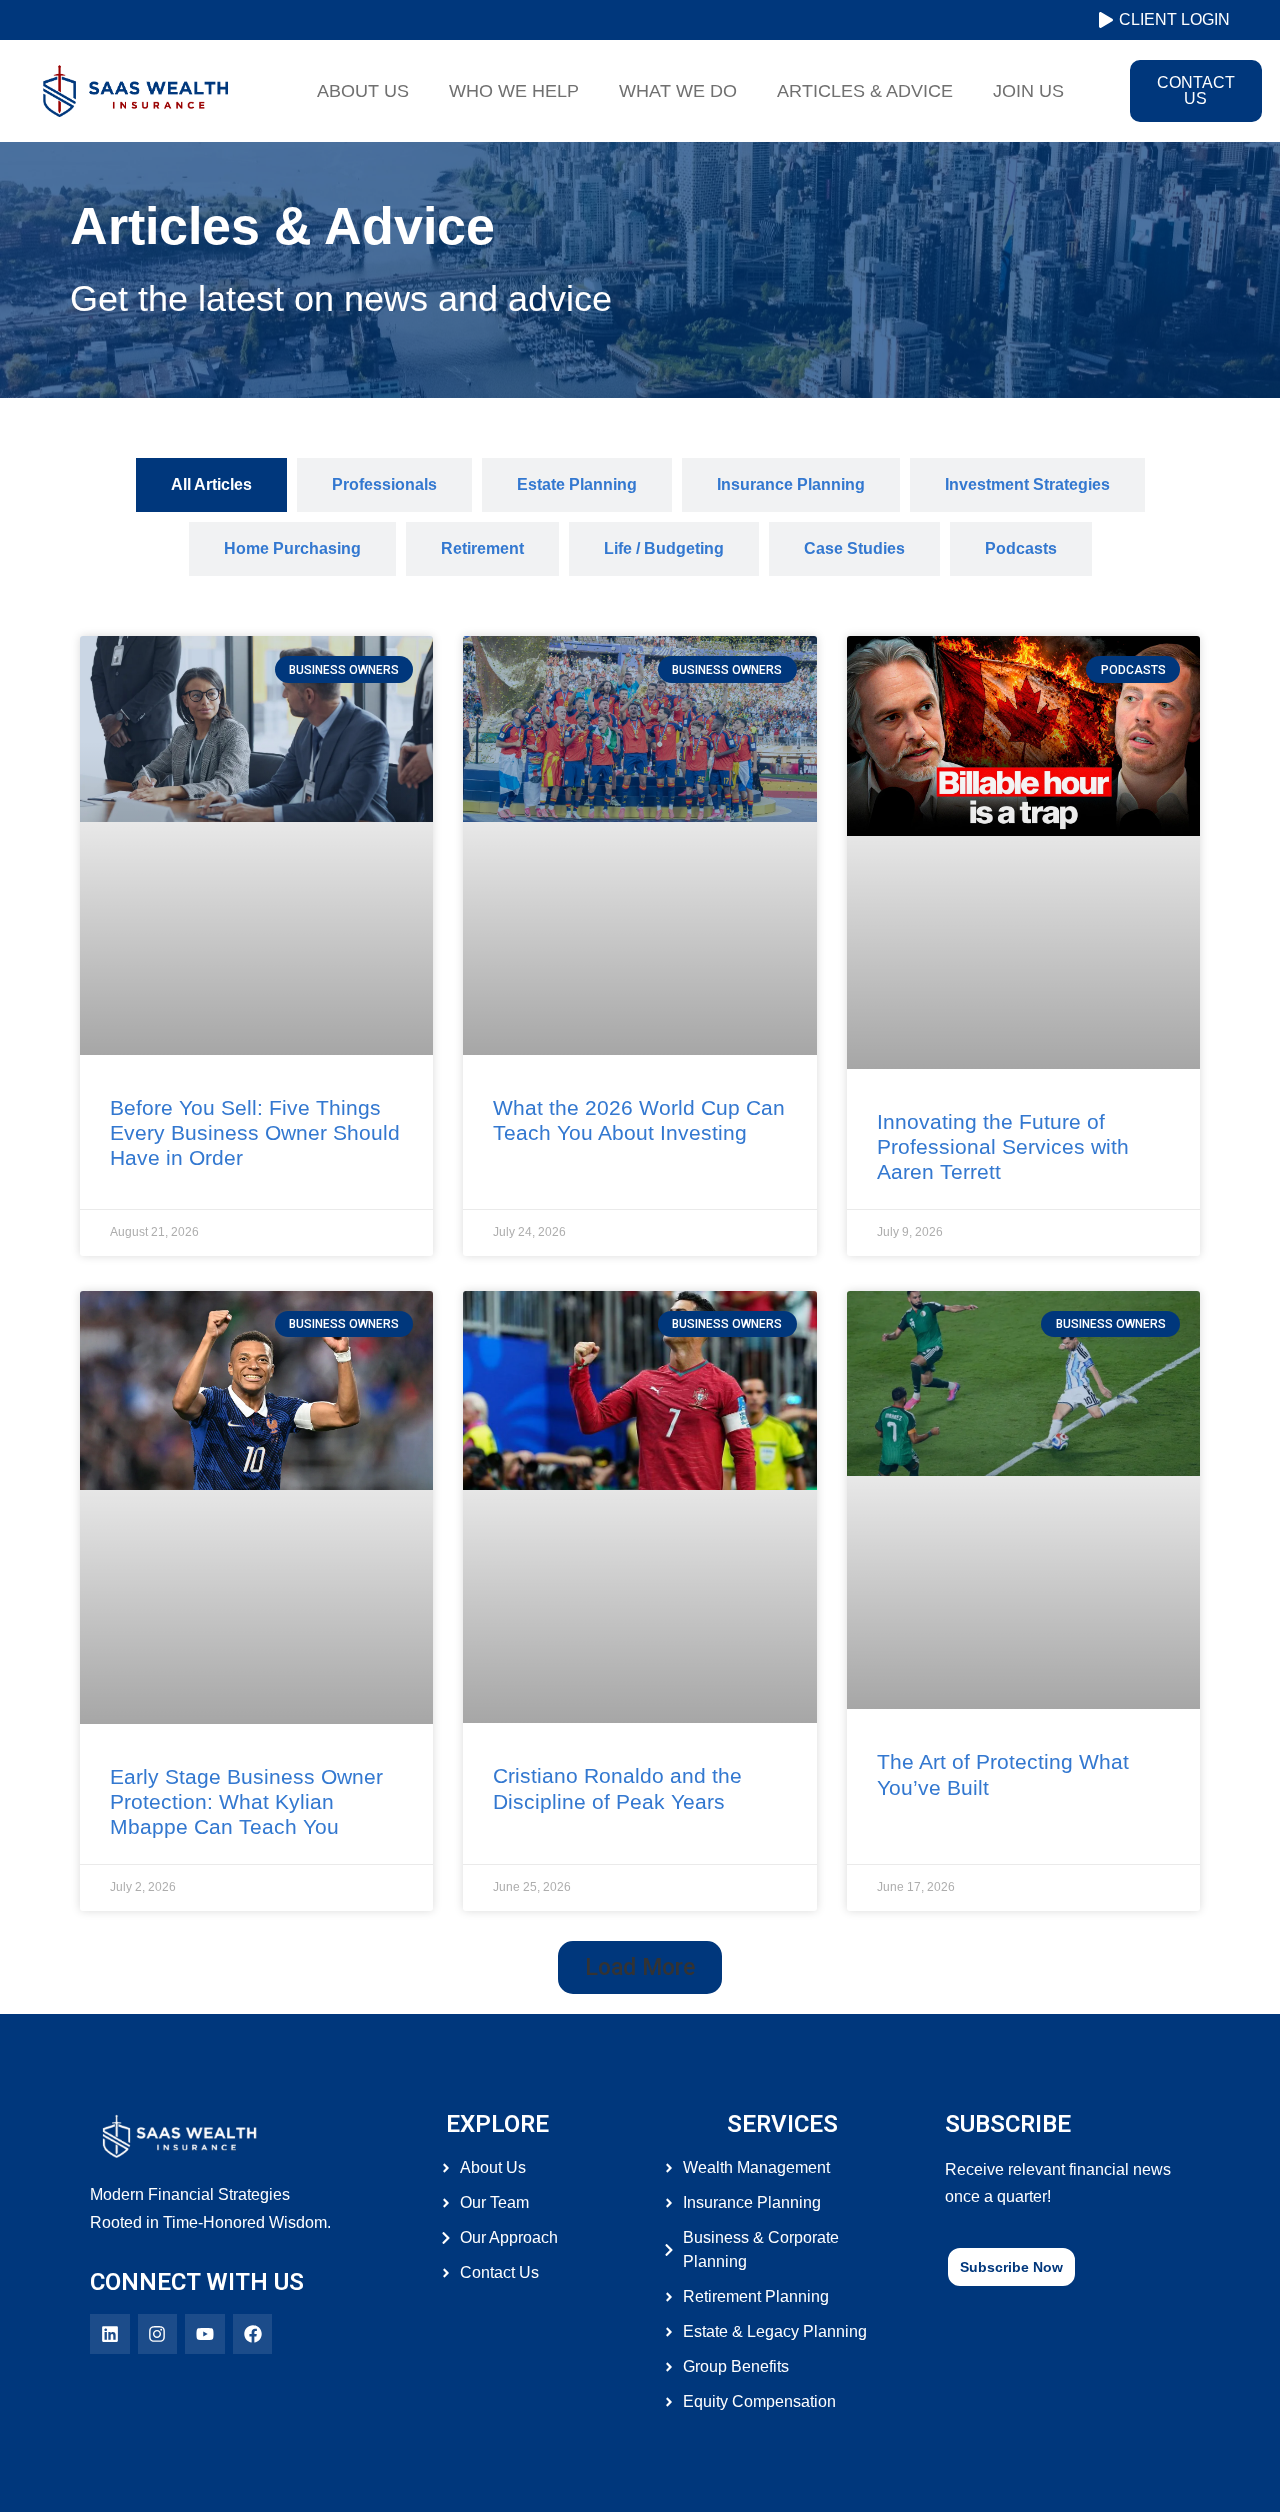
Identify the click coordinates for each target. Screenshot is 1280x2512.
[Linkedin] (110, 2334)
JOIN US (1028, 91)
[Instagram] (158, 2334)
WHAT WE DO (678, 91)
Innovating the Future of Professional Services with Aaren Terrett (1003, 1146)
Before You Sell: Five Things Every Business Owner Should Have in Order (255, 1132)
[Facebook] (253, 2334)
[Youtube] (205, 2334)
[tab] (211, 485)
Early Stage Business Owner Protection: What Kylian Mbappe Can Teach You (246, 1801)
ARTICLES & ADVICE (865, 91)
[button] (640, 1967)
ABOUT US (363, 91)
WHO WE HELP (514, 91)
